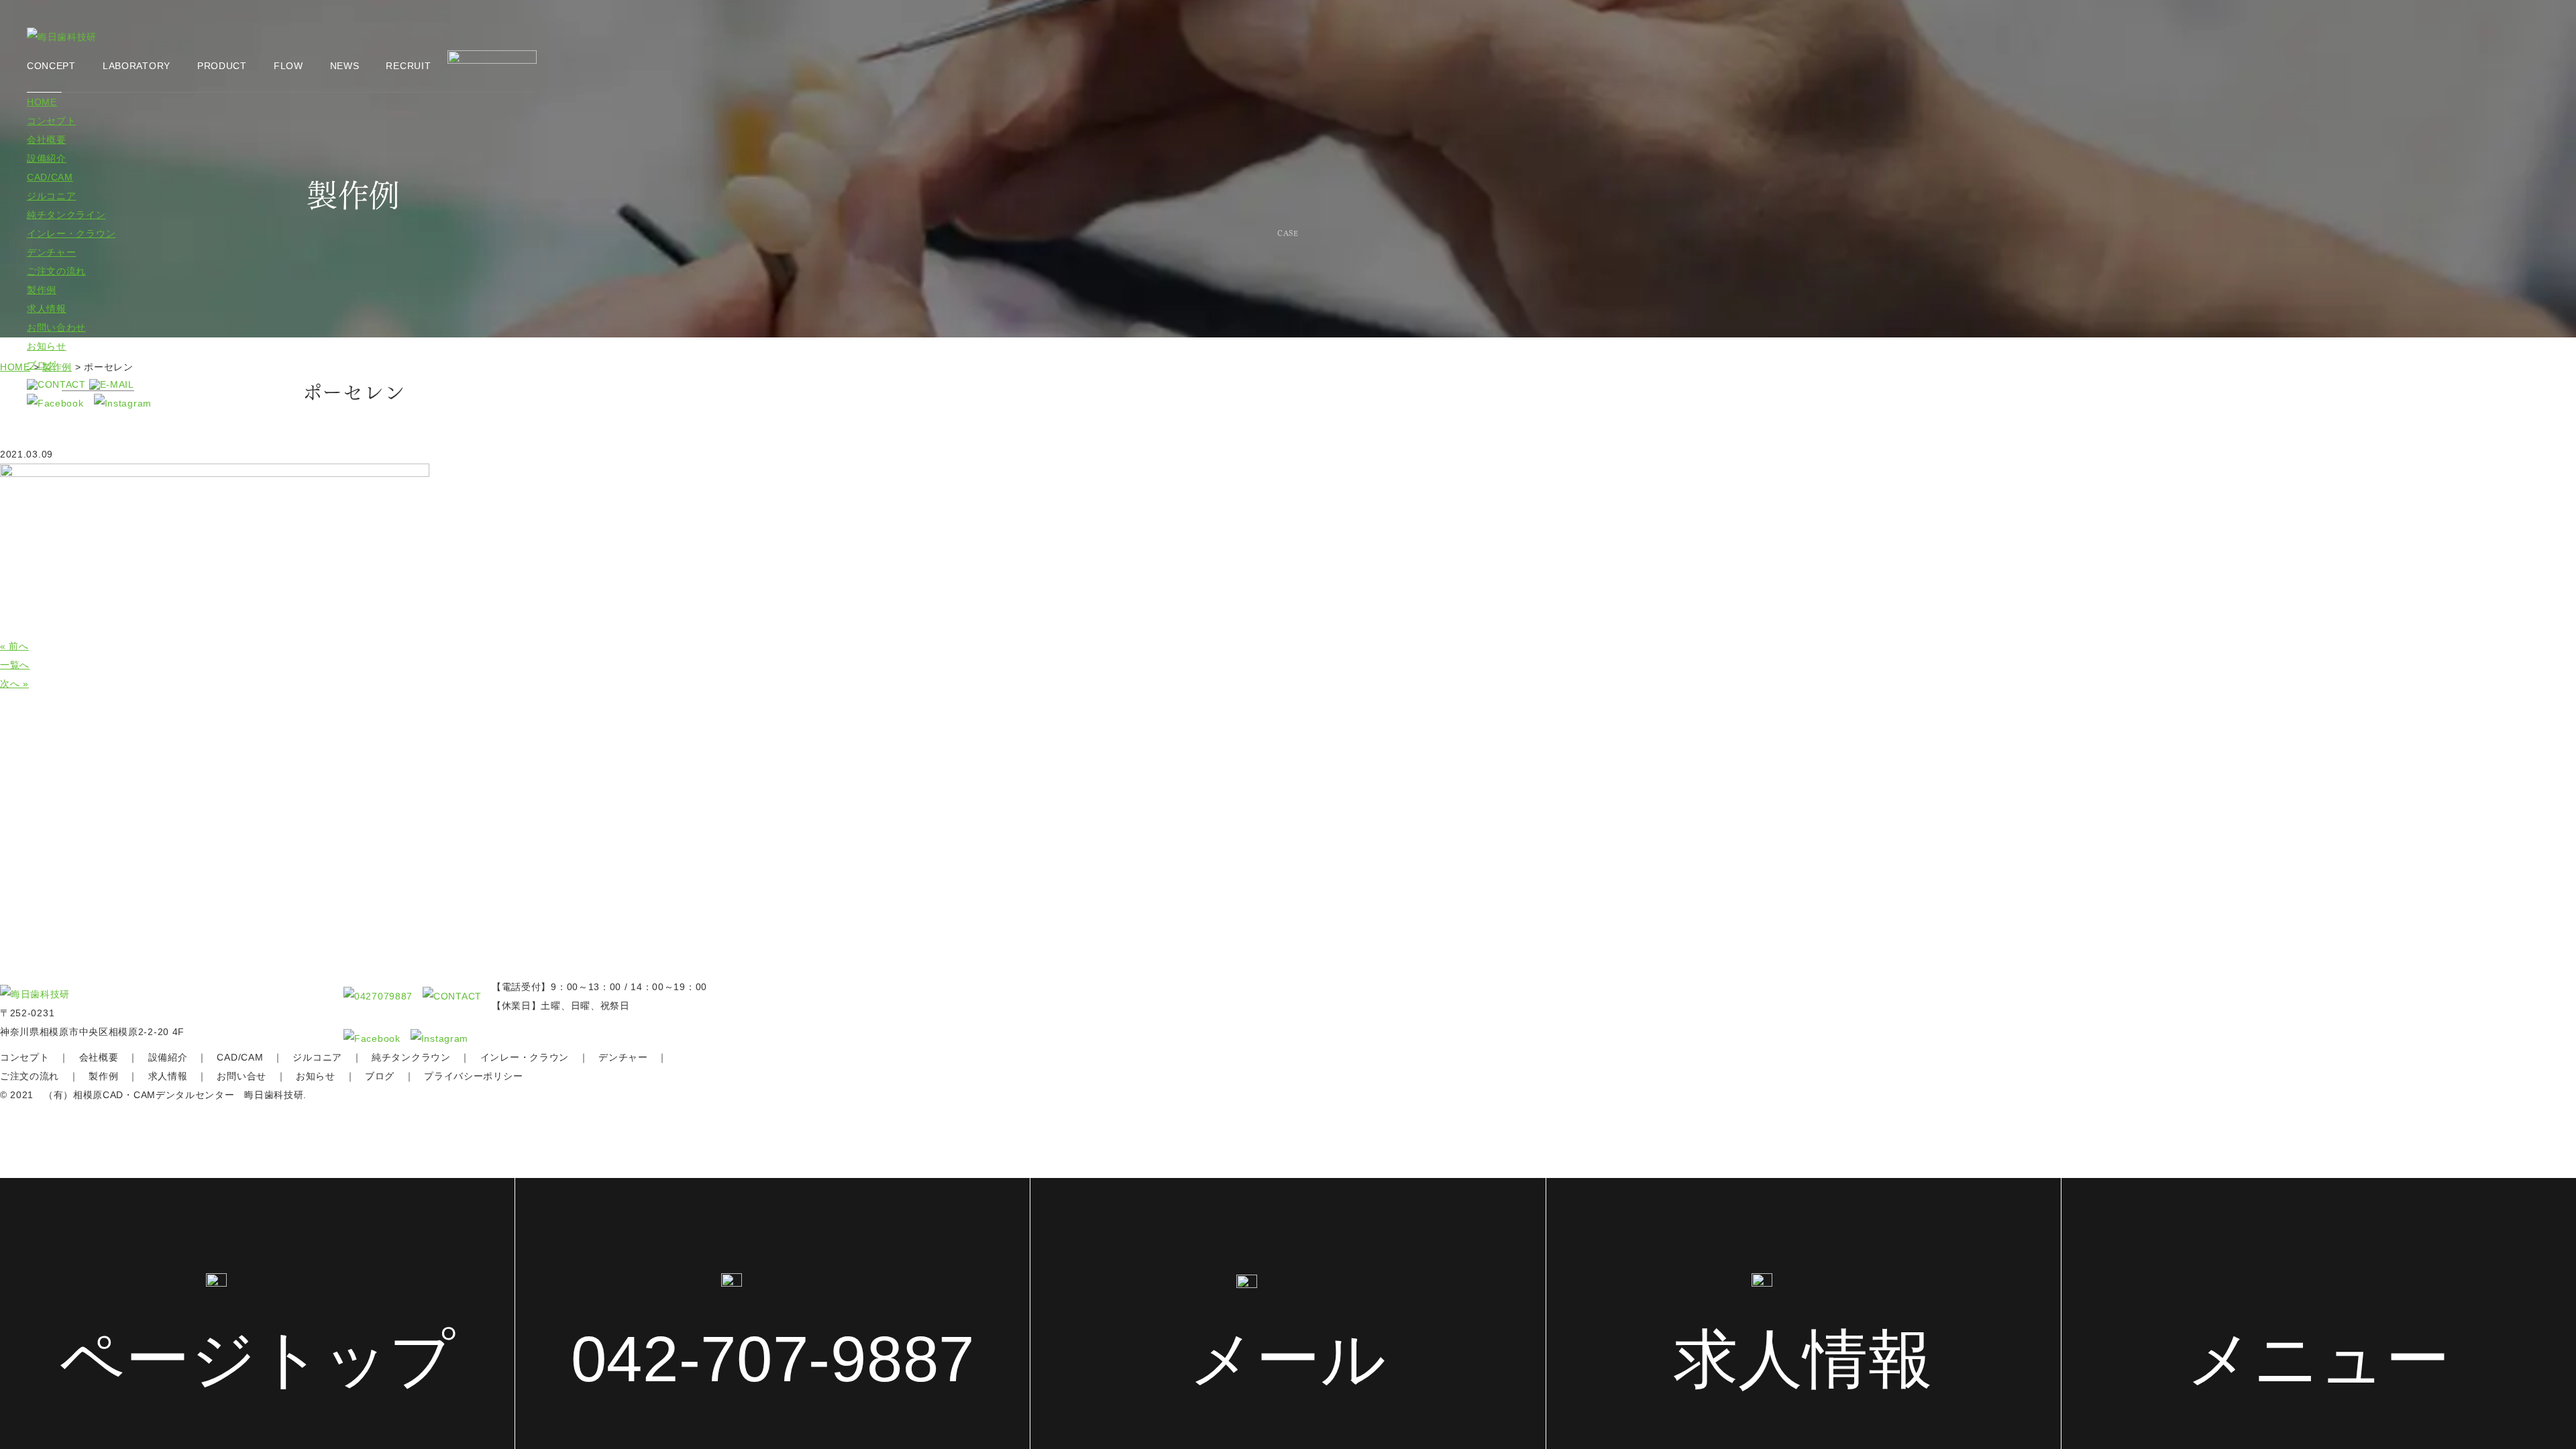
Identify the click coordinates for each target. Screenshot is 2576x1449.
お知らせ (47, 346)
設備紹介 (47, 158)
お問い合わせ (56, 327)
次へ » (14, 684)
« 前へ (14, 646)
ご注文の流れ (56, 271)
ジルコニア (52, 196)
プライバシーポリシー (473, 1076)
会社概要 (47, 140)
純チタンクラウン (411, 1057)
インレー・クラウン (71, 233)
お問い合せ (241, 1076)
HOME (42, 102)
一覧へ (15, 665)
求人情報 (47, 309)
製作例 (42, 290)
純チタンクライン (66, 215)
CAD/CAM (50, 177)
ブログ (42, 365)
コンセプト (52, 121)
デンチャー (52, 252)
